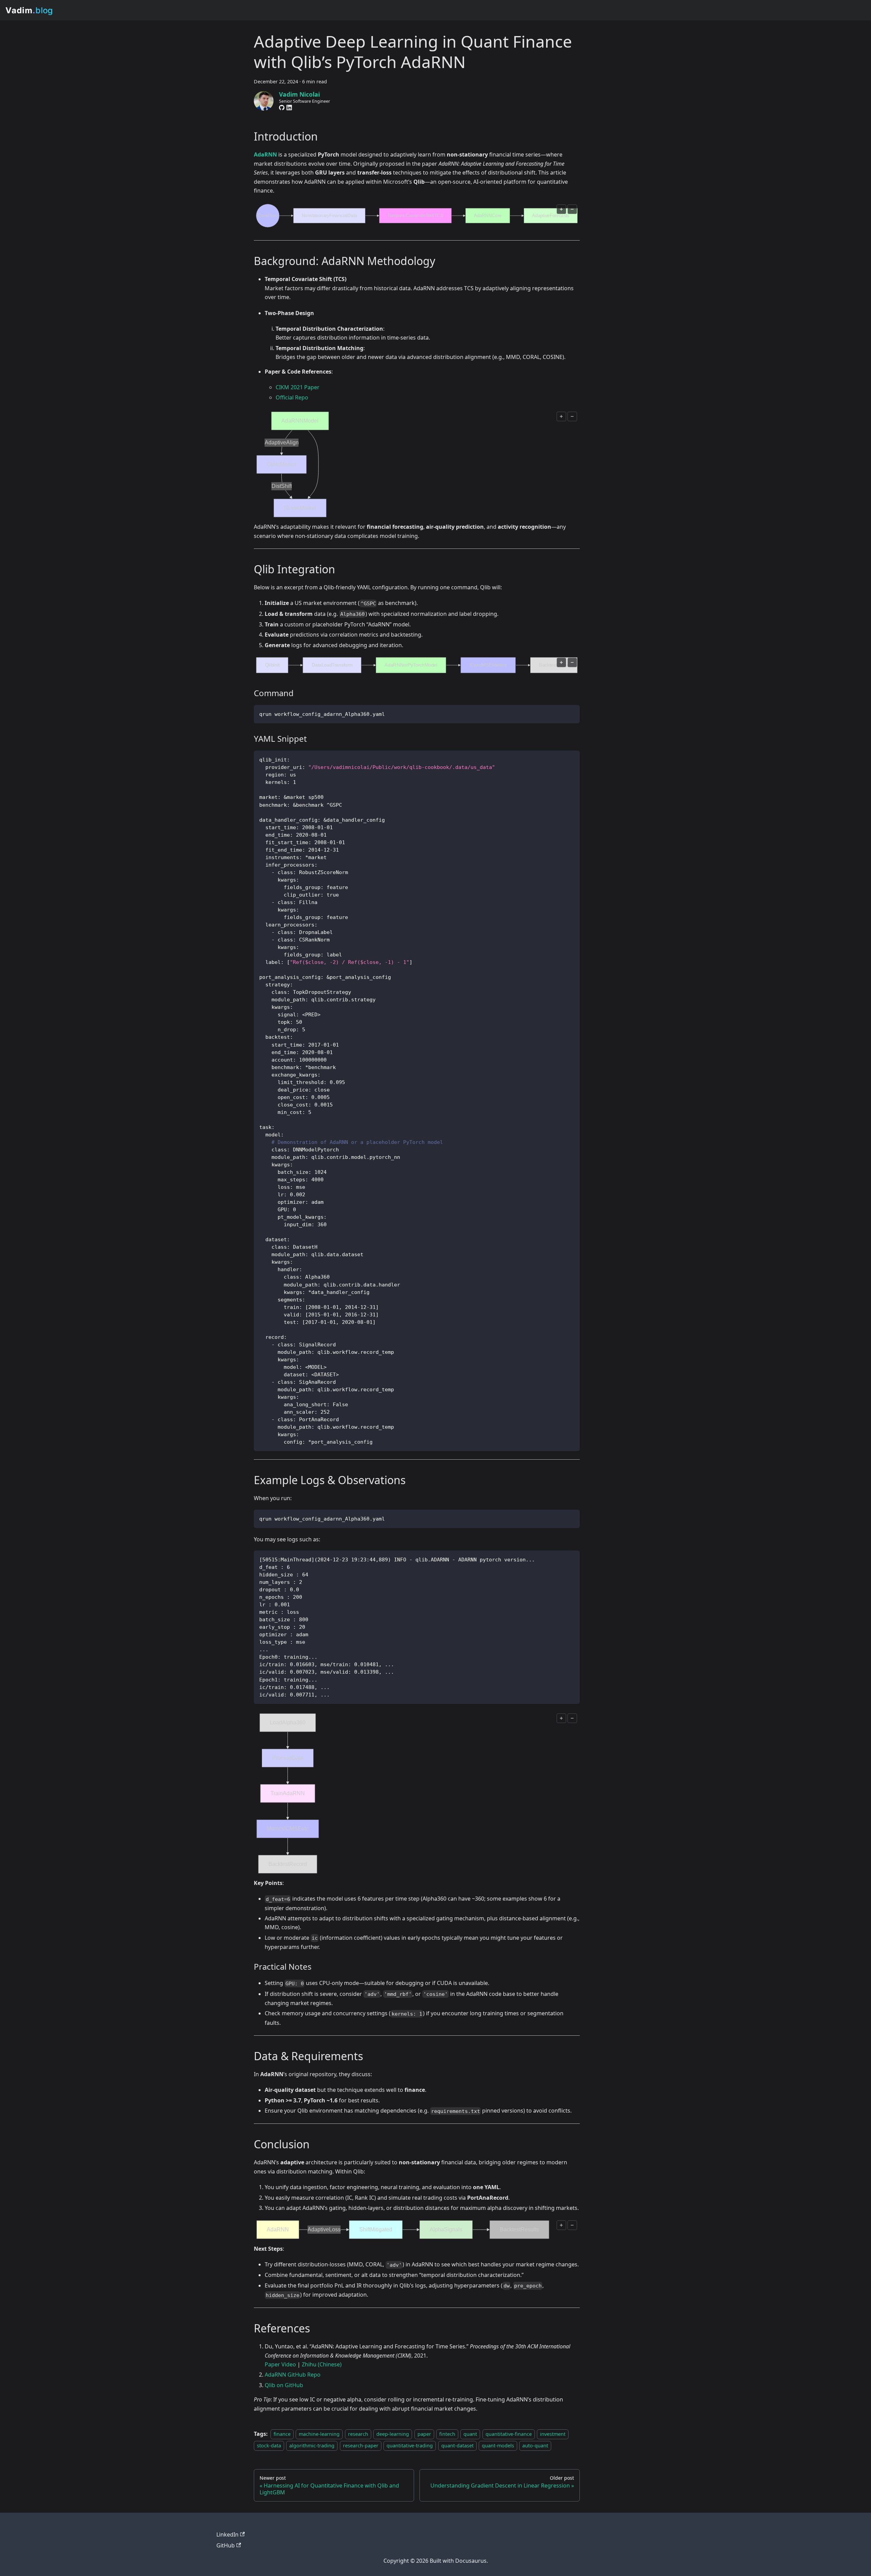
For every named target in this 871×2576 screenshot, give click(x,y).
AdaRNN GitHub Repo (293, 2375)
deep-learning (393, 2434)
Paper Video (280, 2364)
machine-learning (319, 2434)
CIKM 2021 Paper (298, 387)
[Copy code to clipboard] (574, 710)
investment (553, 2434)
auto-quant (535, 2446)
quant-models (498, 2446)
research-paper (361, 2446)
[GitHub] (282, 108)
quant (470, 2434)
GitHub (226, 2545)
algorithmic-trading (312, 2446)
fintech (447, 2434)
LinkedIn (227, 2534)
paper (424, 2434)
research (358, 2434)
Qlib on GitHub (284, 2385)
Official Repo (292, 397)
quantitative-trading (410, 2446)
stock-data (269, 2446)
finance (282, 2434)
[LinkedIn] (289, 108)
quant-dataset (457, 2446)
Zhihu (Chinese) (322, 2364)
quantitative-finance (509, 2434)
